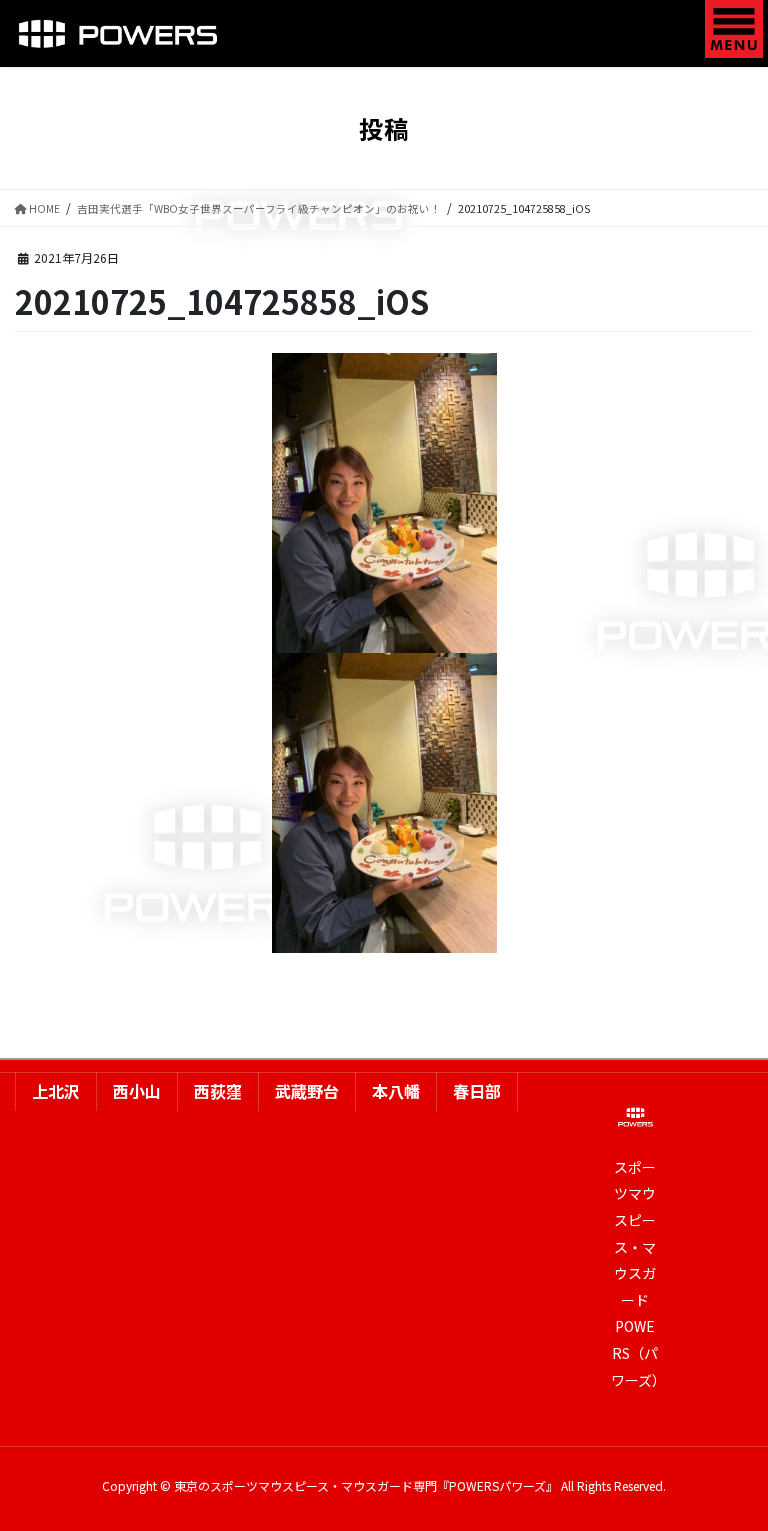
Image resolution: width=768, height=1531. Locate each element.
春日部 (477, 1091)
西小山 (137, 1091)
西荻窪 (218, 1091)
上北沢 (56, 1091)
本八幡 (396, 1091)
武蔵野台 (307, 1091)
